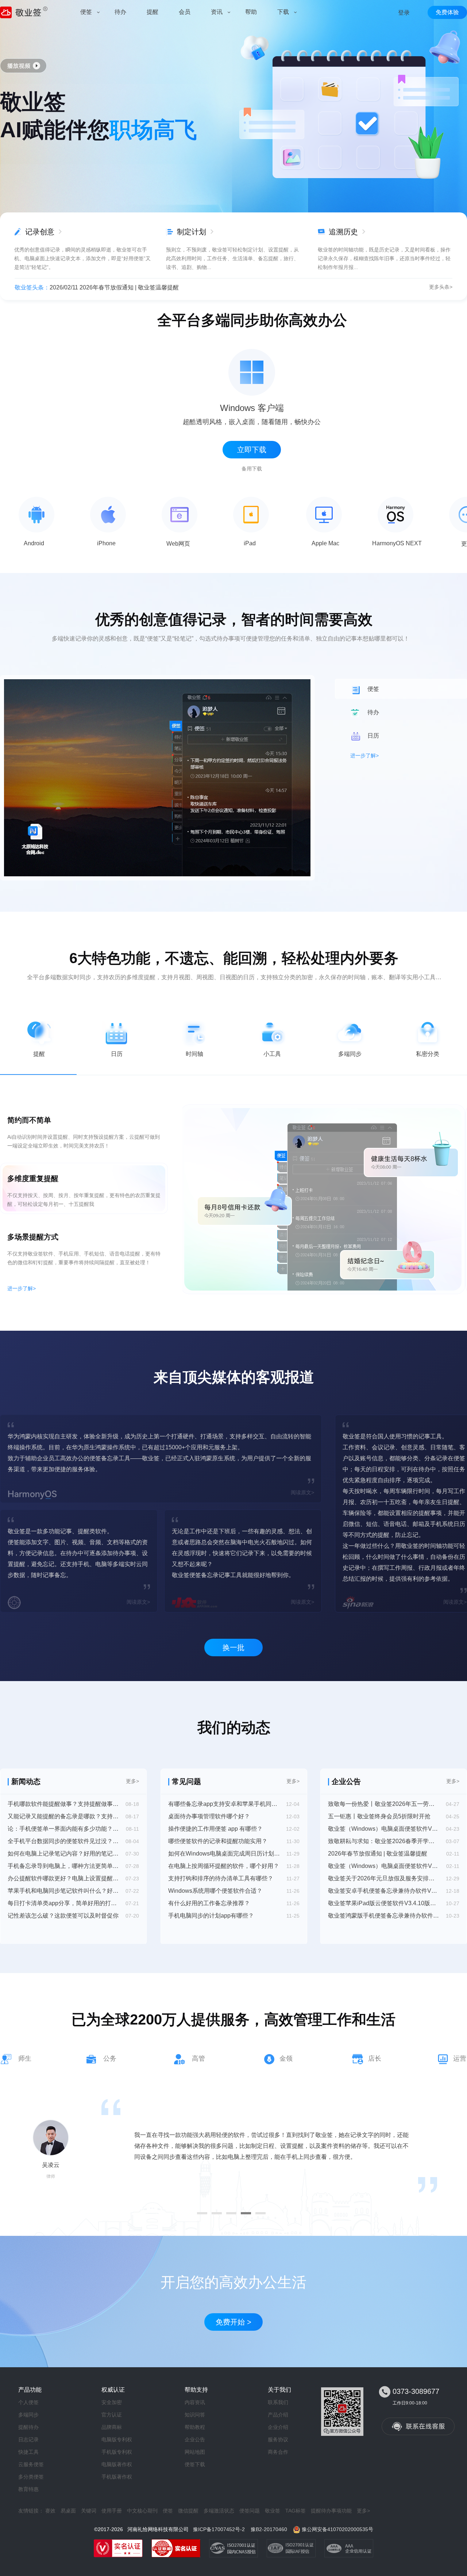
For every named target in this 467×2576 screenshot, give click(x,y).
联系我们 (278, 2402)
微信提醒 (188, 2511)
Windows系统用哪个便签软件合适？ (215, 1891)
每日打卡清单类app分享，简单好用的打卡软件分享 (63, 1903)
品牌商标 (112, 2427)
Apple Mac (325, 543)
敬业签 (273, 2511)
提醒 (39, 1054)
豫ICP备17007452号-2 (219, 2529)
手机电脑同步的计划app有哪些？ (211, 1916)
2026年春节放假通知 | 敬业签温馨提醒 (378, 1854)
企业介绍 (278, 2427)
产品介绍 (278, 2415)
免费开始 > (233, 2322)
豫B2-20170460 (269, 2529)
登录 (404, 13)
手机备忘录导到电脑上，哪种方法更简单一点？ (63, 1866)
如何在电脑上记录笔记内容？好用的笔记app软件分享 (63, 1854)
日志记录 (28, 2439)
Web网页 (178, 544)
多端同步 (350, 1054)
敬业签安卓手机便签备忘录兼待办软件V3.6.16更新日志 (384, 1891)
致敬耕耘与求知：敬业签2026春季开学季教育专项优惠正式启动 (384, 1841)
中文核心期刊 (142, 2511)
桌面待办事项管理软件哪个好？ (209, 1816)
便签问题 (250, 2511)
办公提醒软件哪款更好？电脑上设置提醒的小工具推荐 (63, 1878)
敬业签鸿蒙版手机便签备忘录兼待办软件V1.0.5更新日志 (384, 1916)
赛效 (50, 2511)
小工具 (272, 1054)
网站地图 (195, 2452)
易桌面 (68, 2511)
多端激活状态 (219, 2511)
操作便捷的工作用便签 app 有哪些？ (215, 1829)
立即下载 (252, 450)
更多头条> (441, 287)
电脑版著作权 (117, 2464)
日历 (117, 1054)
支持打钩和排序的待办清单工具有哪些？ (221, 1878)
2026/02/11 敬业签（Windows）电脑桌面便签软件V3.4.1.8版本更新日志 (143, 287)
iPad (250, 543)
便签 (168, 2511)
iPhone (106, 543)
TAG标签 (296, 2511)
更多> (132, 1781)
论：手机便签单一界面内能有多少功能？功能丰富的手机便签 (63, 1829)
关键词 (89, 2511)
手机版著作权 (117, 2477)
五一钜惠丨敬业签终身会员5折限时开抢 (379, 1816)
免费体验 (447, 12)
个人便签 (28, 2402)
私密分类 (428, 1054)
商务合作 (278, 2452)
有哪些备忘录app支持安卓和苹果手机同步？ (224, 1804)
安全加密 (112, 2402)
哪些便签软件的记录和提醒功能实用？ (218, 1841)
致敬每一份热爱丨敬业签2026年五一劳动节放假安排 (384, 1804)
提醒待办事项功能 (331, 2511)
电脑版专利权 (117, 2439)
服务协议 (278, 2439)
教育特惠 (28, 2489)
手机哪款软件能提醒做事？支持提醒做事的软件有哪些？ (63, 1804)
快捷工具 (28, 2452)
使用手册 (112, 2511)
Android (34, 543)
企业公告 (195, 2439)
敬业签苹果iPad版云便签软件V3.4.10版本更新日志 (384, 1903)
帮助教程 (195, 2427)
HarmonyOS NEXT (397, 543)
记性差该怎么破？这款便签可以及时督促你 (63, 1916)
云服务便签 (31, 2464)
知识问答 (195, 2415)
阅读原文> (302, 1492)
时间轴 (194, 1054)
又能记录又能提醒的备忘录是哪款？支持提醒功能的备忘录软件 (63, 1816)
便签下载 (195, 2464)
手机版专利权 (117, 2452)
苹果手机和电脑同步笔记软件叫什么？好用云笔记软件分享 (63, 1891)
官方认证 (112, 2415)
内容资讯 (195, 2402)
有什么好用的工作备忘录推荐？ (209, 1903)
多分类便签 (31, 2477)
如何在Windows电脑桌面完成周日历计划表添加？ (224, 1854)
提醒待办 (28, 2427)
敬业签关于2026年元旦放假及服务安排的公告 (384, 1878)
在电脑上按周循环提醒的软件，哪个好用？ (224, 1866)
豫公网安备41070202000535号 (337, 2529)
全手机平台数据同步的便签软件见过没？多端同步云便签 (63, 1841)
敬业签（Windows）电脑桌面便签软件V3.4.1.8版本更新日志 (384, 1866)
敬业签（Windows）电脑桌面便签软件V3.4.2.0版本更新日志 (384, 1829)
